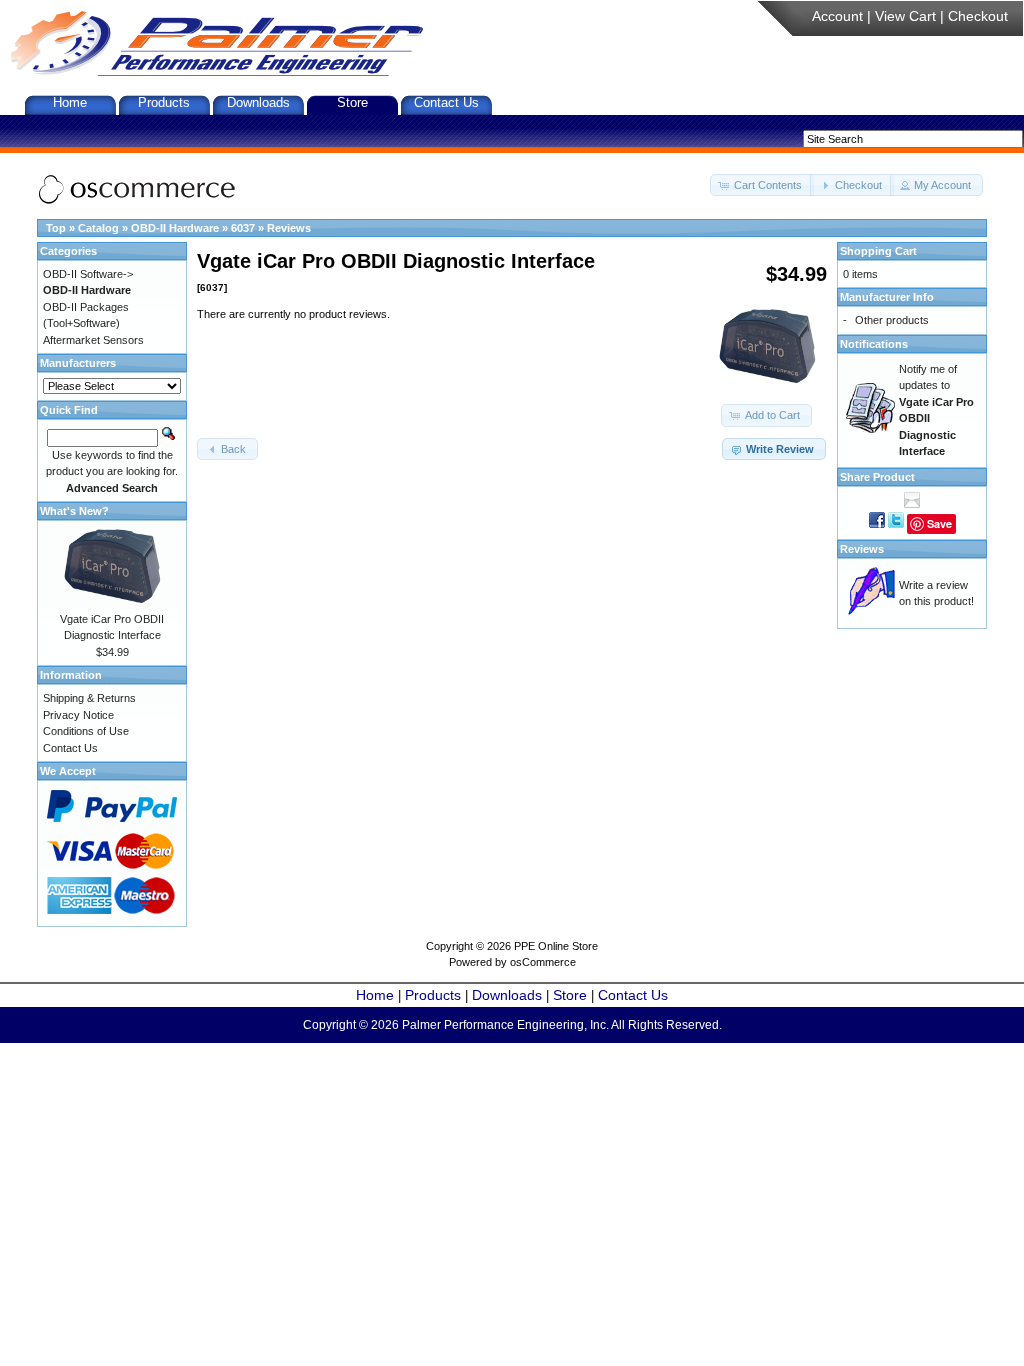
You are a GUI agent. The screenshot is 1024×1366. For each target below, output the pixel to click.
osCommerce (543, 962)
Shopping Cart (878, 251)
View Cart (905, 16)
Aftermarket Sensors (93, 340)
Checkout (978, 16)
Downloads (258, 102)
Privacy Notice (78, 715)
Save (939, 523)
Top (56, 228)
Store (352, 102)
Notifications (874, 344)
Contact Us (446, 102)
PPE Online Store (556, 946)
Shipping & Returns (89, 698)
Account (837, 16)
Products (164, 102)
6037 (243, 228)
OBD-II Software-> (88, 274)
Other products (892, 320)
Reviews (289, 228)
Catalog (98, 228)
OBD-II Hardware (175, 228)
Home (70, 102)
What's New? (74, 511)
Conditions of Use (86, 731)
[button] (762, 185)
